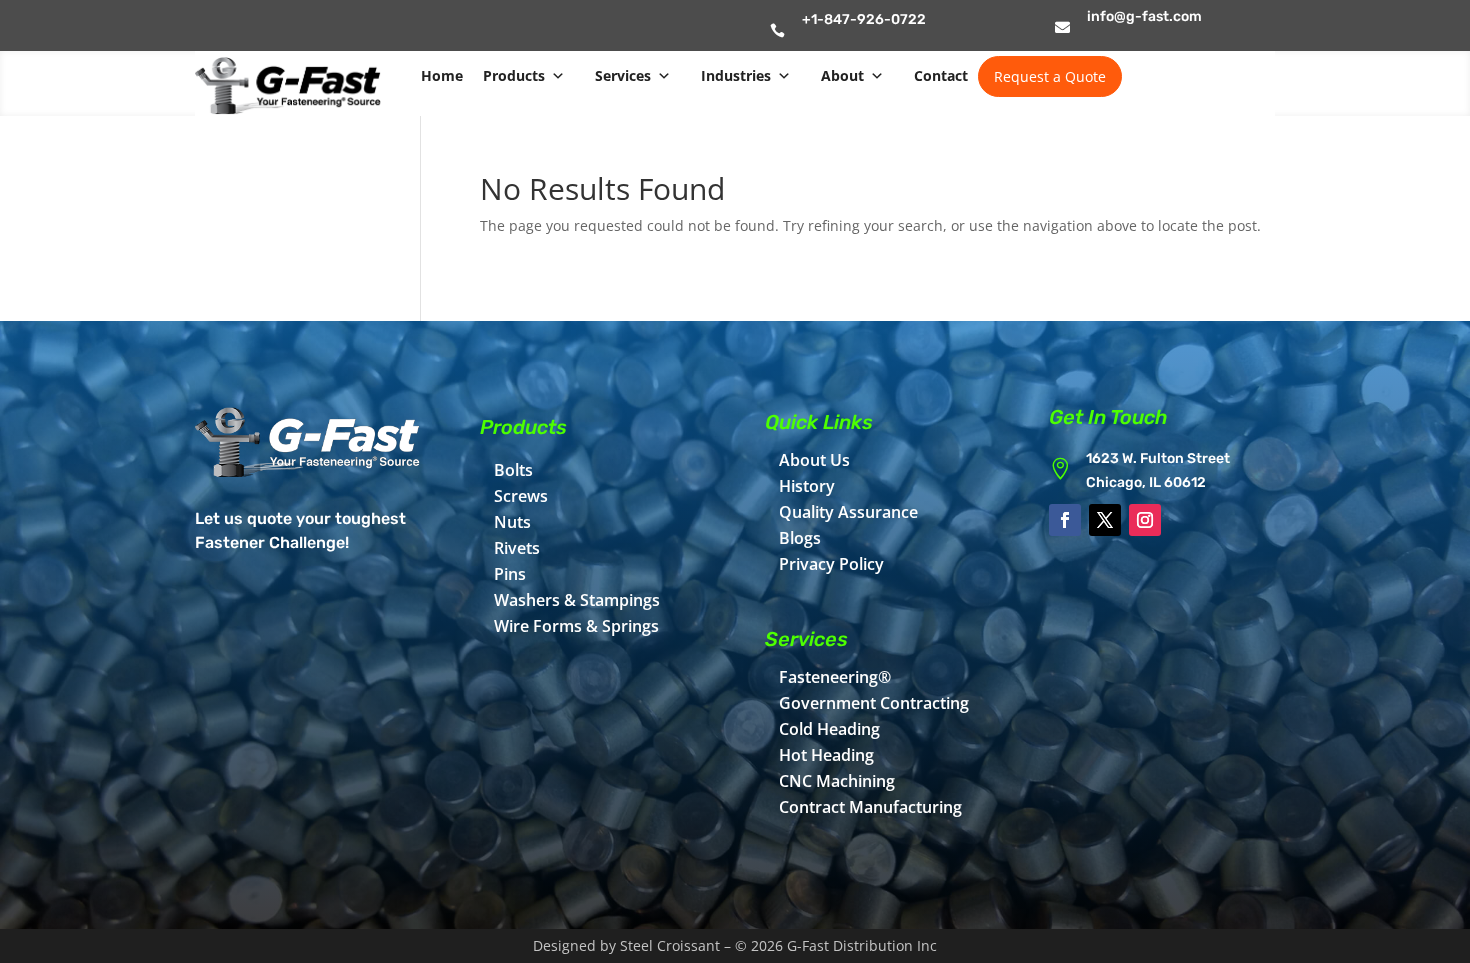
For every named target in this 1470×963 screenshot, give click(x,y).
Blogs (800, 538)
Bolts (513, 470)
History (807, 486)
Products (514, 75)
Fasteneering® (835, 677)
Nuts (512, 522)
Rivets (517, 548)
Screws (521, 496)
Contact (941, 75)
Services (623, 75)
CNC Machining (837, 781)
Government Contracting (874, 703)
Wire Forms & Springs (576, 626)
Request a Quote (1050, 76)
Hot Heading (826, 755)
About (842, 75)
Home (442, 75)
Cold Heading (829, 729)
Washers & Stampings (577, 600)
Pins (510, 574)
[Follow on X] (1105, 520)
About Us (814, 460)
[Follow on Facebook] (1065, 520)
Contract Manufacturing (870, 807)
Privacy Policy (831, 564)
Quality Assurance (848, 512)
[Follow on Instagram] (1145, 520)
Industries (736, 75)
